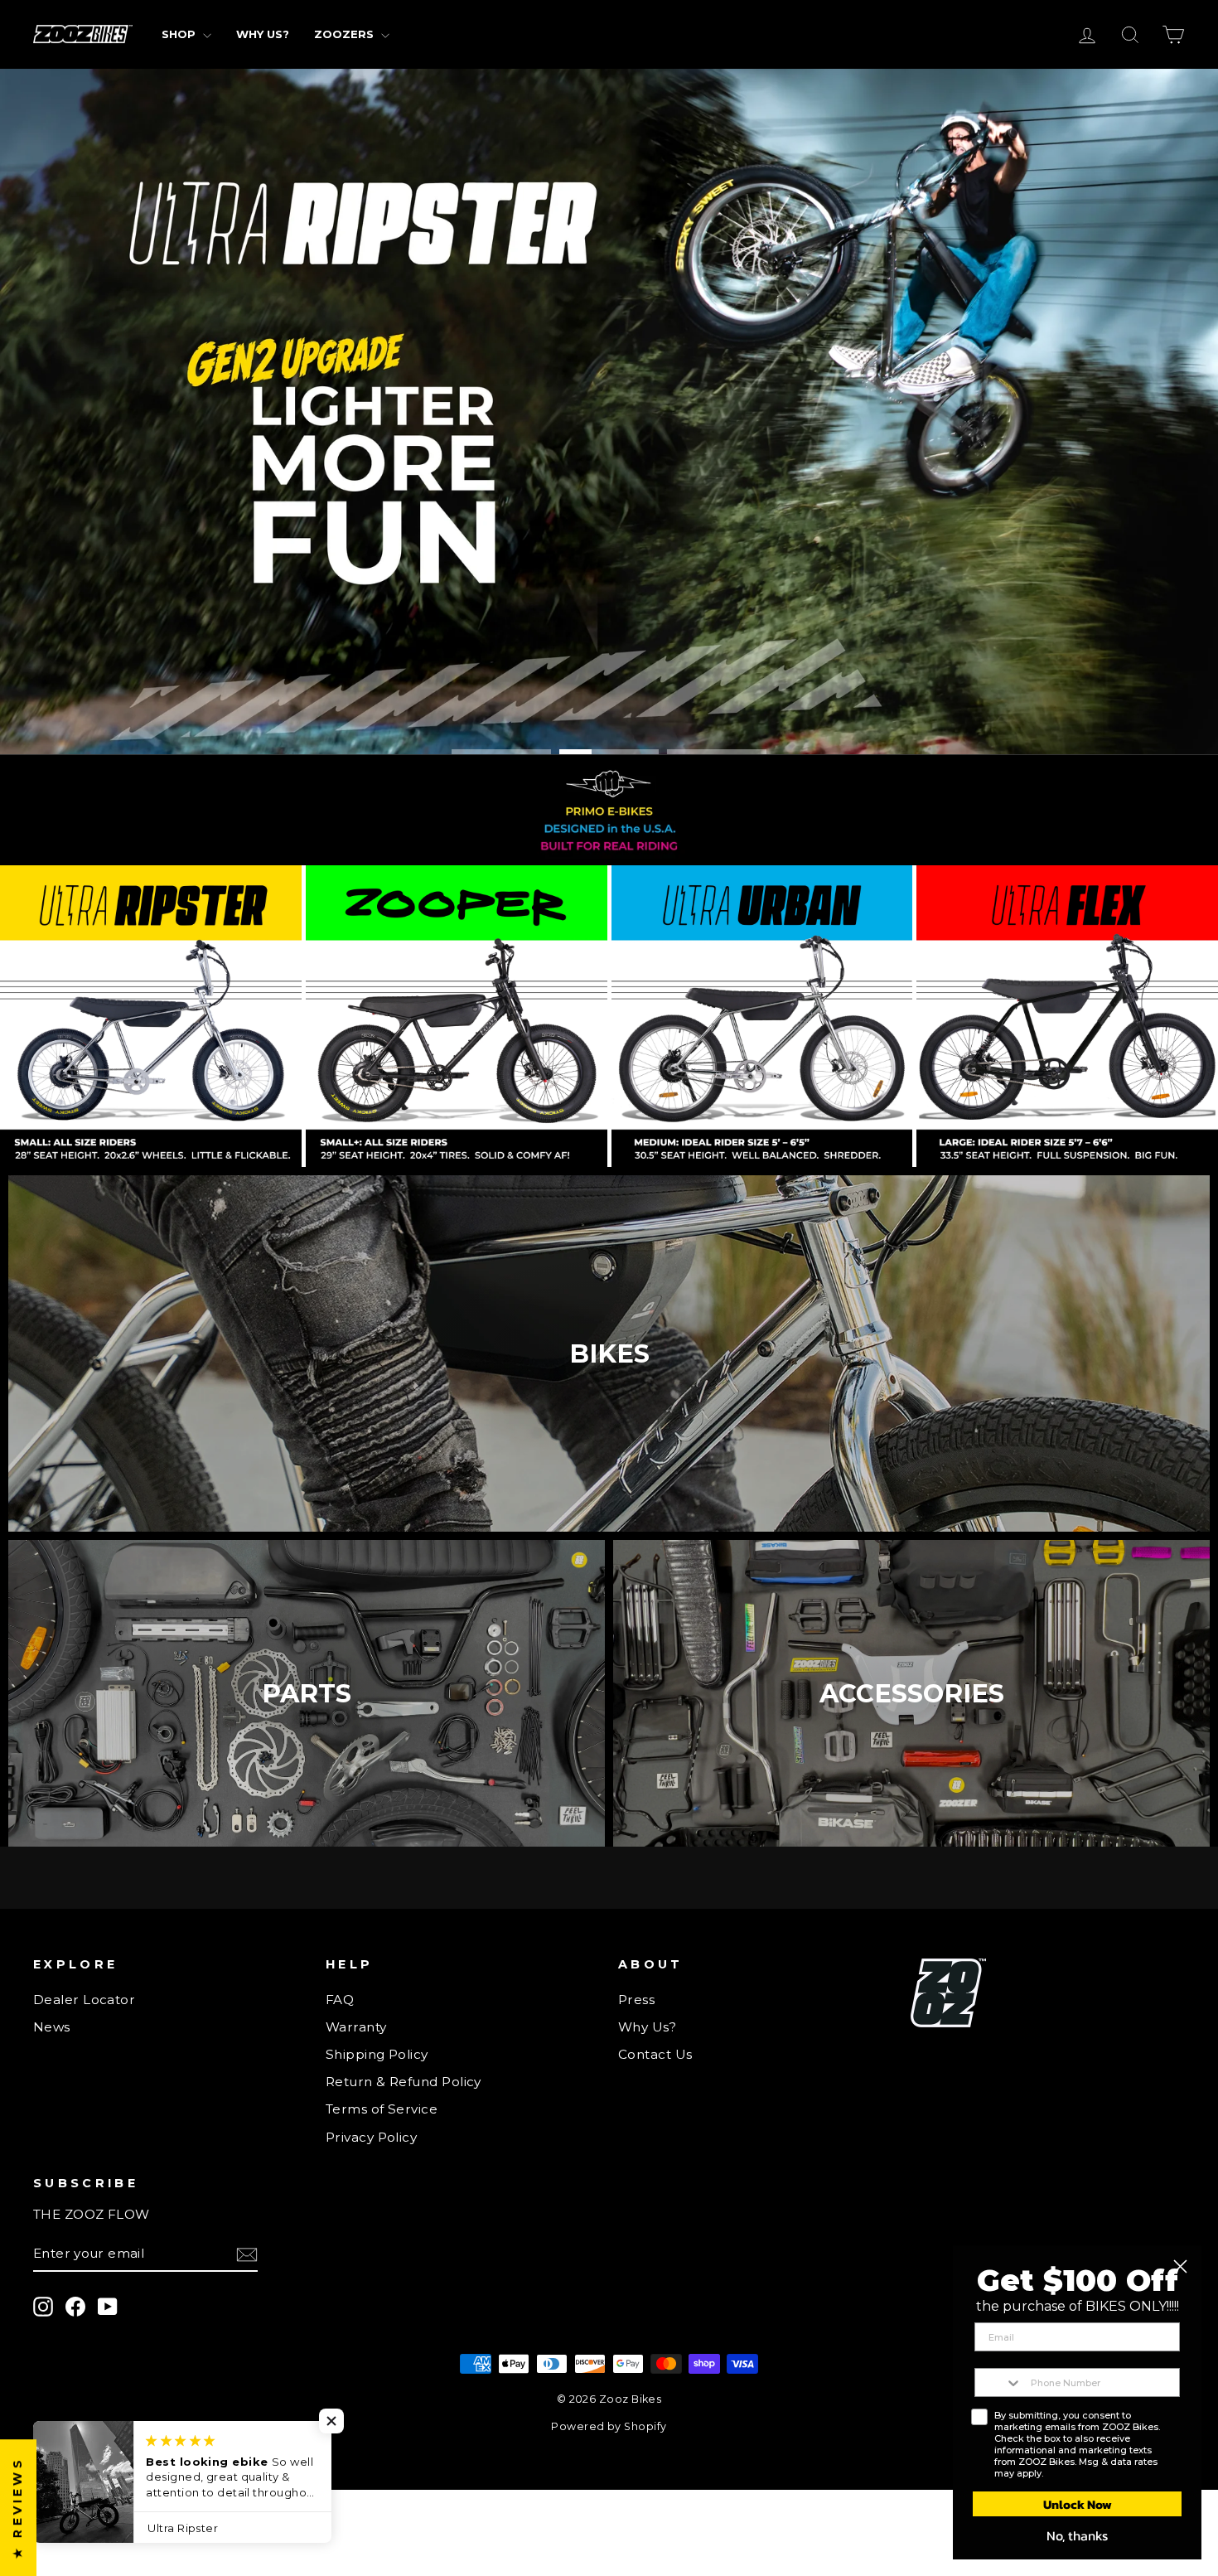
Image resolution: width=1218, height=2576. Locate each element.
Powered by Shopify (609, 2426)
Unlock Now (1078, 2504)
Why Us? (263, 34)
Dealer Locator (84, 2000)
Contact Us (655, 2054)
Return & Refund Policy (404, 2082)
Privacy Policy (371, 2137)
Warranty (356, 2027)
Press (636, 2000)
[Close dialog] (1180, 2266)
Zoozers (346, 34)
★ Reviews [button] (17, 2508)
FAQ (340, 2000)
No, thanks (1077, 2535)
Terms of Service (382, 2109)
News (52, 2027)
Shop (180, 34)
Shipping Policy (377, 2054)
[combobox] (999, 2382)
